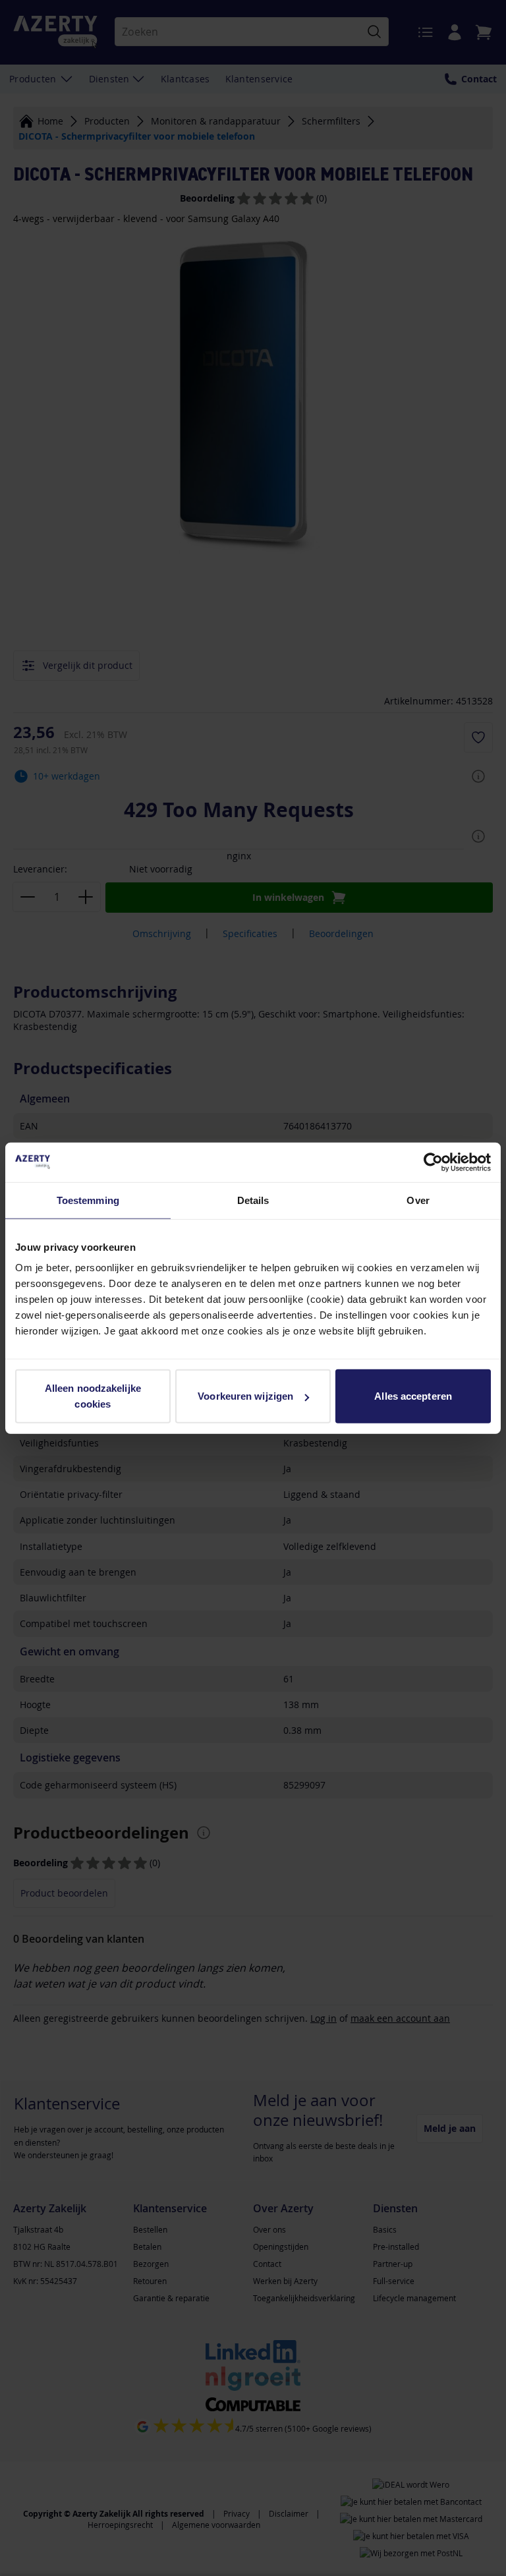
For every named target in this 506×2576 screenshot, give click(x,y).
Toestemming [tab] (88, 1200)
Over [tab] (418, 1200)
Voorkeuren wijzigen (245, 1396)
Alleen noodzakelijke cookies (93, 1396)
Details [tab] (253, 1200)
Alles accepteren (413, 1396)
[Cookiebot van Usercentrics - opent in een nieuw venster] (433, 1162)
